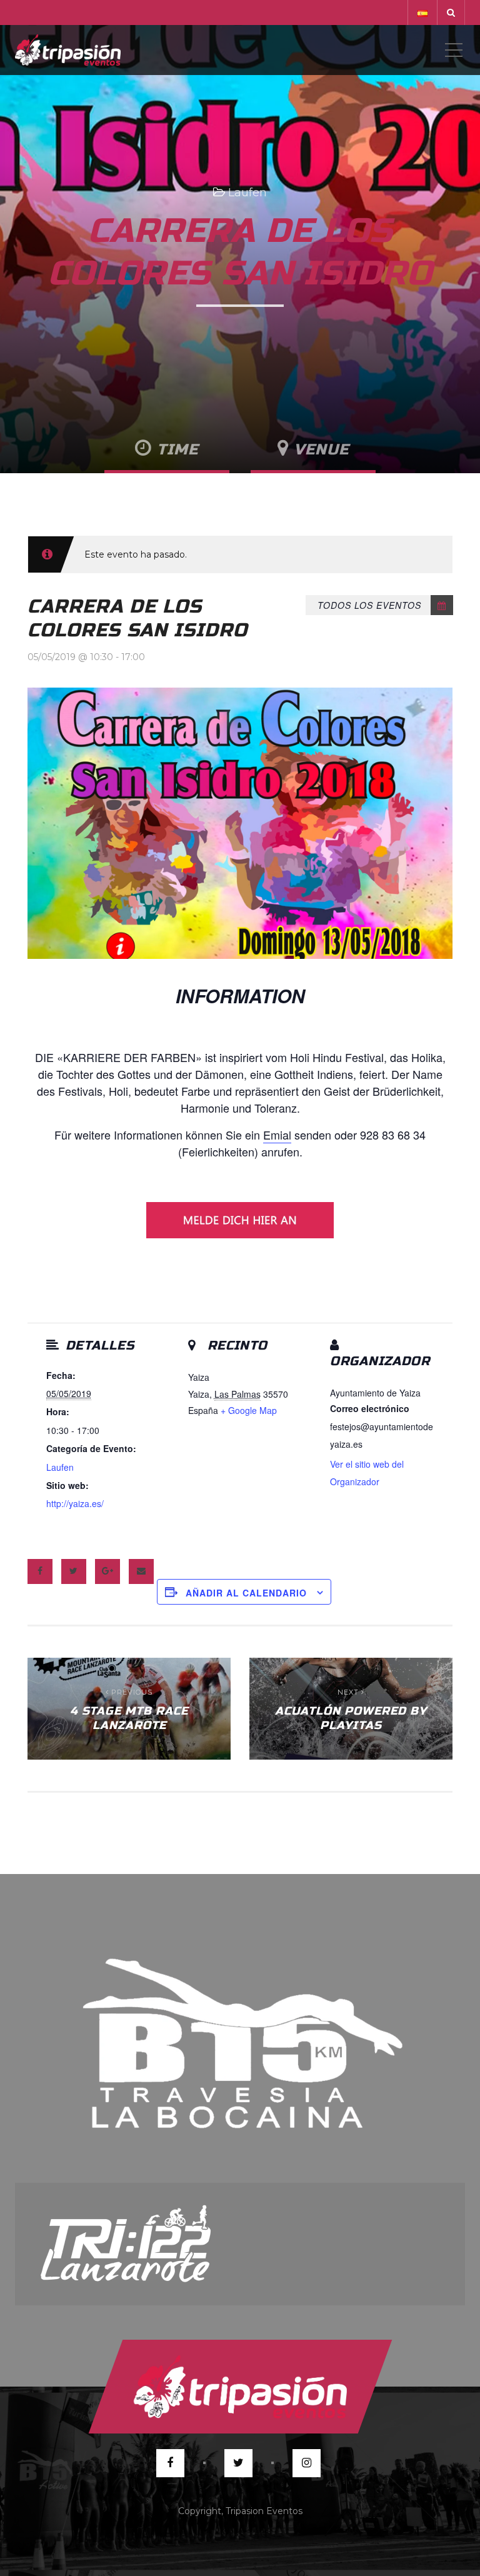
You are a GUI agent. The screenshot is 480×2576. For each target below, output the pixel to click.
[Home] (68, 50)
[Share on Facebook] (40, 1571)
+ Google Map (249, 1410)
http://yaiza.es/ (75, 1503)
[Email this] (141, 1571)
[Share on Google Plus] (107, 1571)
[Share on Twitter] (74, 1571)
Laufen (247, 193)
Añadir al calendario (246, 1593)
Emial (277, 1135)
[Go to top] (240, 2387)
